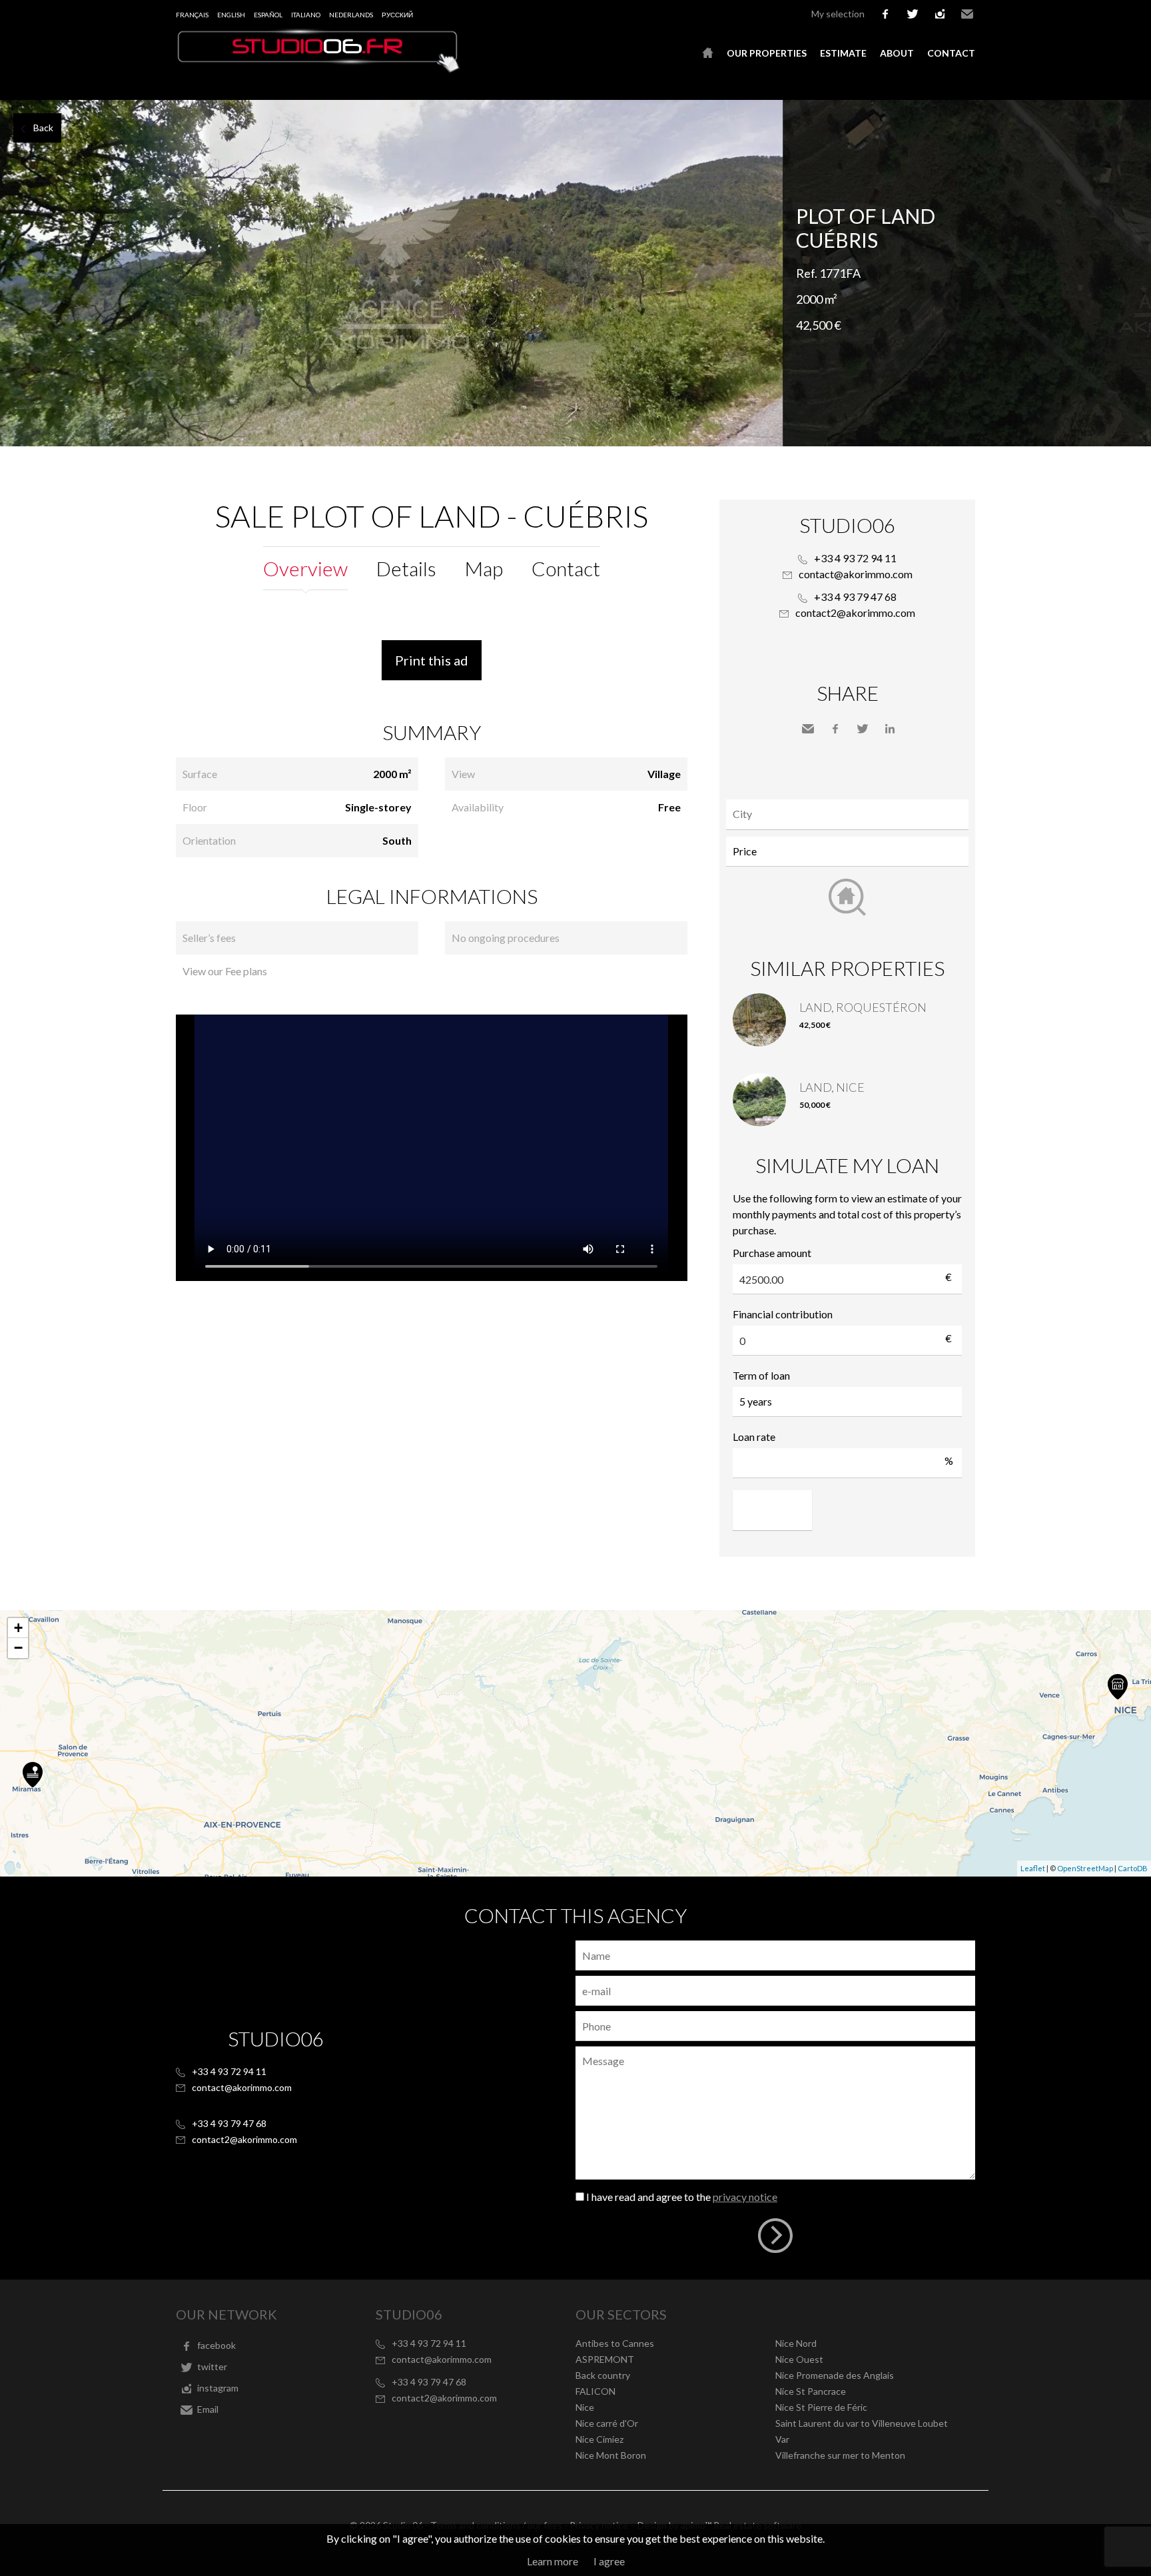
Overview (305, 568)
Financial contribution (783, 1314)
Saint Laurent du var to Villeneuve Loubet (862, 2423)
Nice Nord (796, 2343)
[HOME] (708, 53)
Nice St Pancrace (811, 2391)
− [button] (18, 1648)
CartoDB (1133, 1868)
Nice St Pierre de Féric (821, 2407)
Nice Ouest (799, 2359)
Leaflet (1033, 1868)
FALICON (595, 2391)
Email (967, 14)
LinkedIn (890, 729)
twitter (913, 14)
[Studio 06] (319, 69)
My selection (838, 14)
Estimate (843, 53)
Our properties (767, 53)
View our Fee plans (225, 971)
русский (397, 15)
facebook (885, 14)
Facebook (835, 729)
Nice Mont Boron (611, 2455)
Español (268, 15)
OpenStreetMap (1085, 1868)
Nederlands (351, 15)
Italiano (306, 15)
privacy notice (745, 2197)
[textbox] (851, 814)
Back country (603, 2375)
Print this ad (432, 660)
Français (192, 15)
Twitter (863, 729)
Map (484, 568)
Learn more (553, 2561)
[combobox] (847, 814)
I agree (609, 2561)
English (231, 15)
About (897, 53)
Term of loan (761, 1375)
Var (782, 2439)
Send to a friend (808, 729)
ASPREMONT (605, 2359)
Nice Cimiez (599, 2439)
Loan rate (754, 1437)
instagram (940, 14)
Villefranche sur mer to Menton (840, 2455)
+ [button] (18, 1628)
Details (406, 568)
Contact (951, 53)
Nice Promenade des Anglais (835, 2375)
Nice (585, 2407)
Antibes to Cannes (615, 2343)
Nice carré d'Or (607, 2423)
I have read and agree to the (682, 2197)
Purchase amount (772, 1253)
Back (43, 128)
